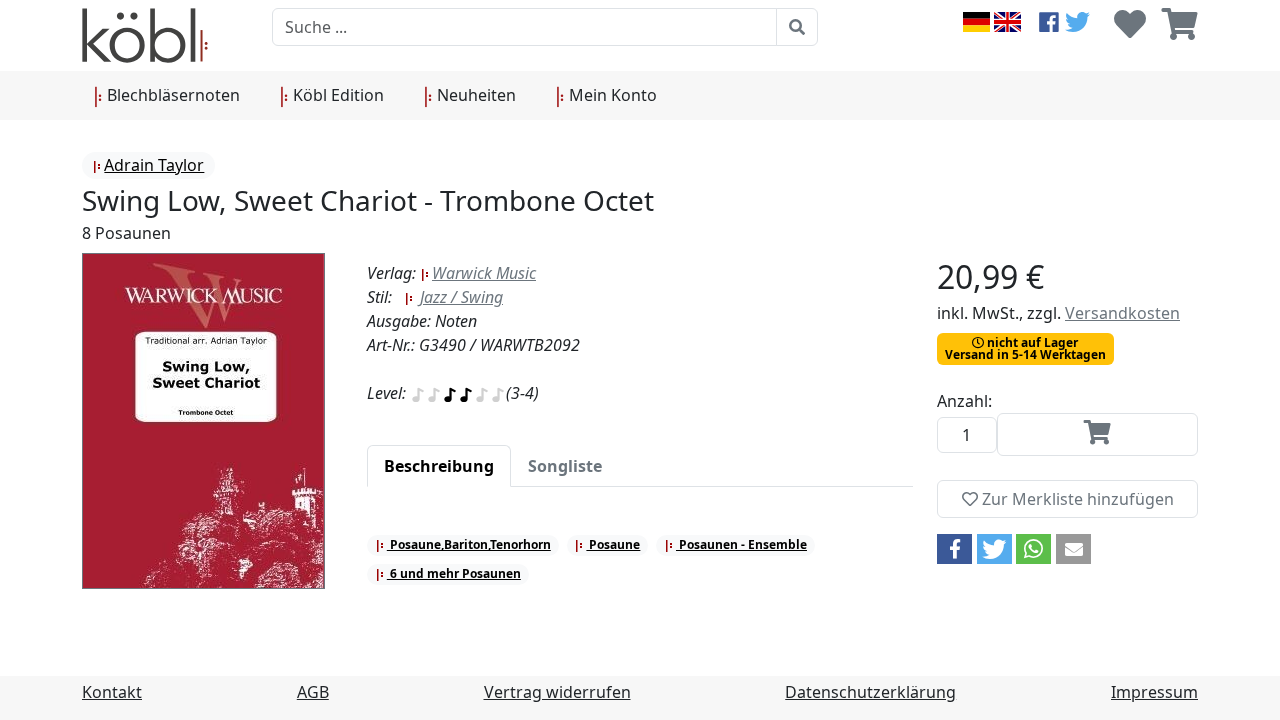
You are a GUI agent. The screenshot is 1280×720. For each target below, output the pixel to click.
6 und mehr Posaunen (454, 573)
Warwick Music (484, 273)
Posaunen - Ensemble (741, 544)
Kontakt (112, 692)
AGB (313, 692)
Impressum (1154, 692)
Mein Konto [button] (611, 95)
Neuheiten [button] (474, 95)
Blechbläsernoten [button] (171, 95)
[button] (954, 549)
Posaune (613, 544)
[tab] (439, 466)
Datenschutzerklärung (870, 692)
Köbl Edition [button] (336, 95)
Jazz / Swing (459, 297)
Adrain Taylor (154, 165)
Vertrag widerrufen (557, 692)
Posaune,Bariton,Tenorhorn (469, 544)
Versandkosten (1122, 313)
